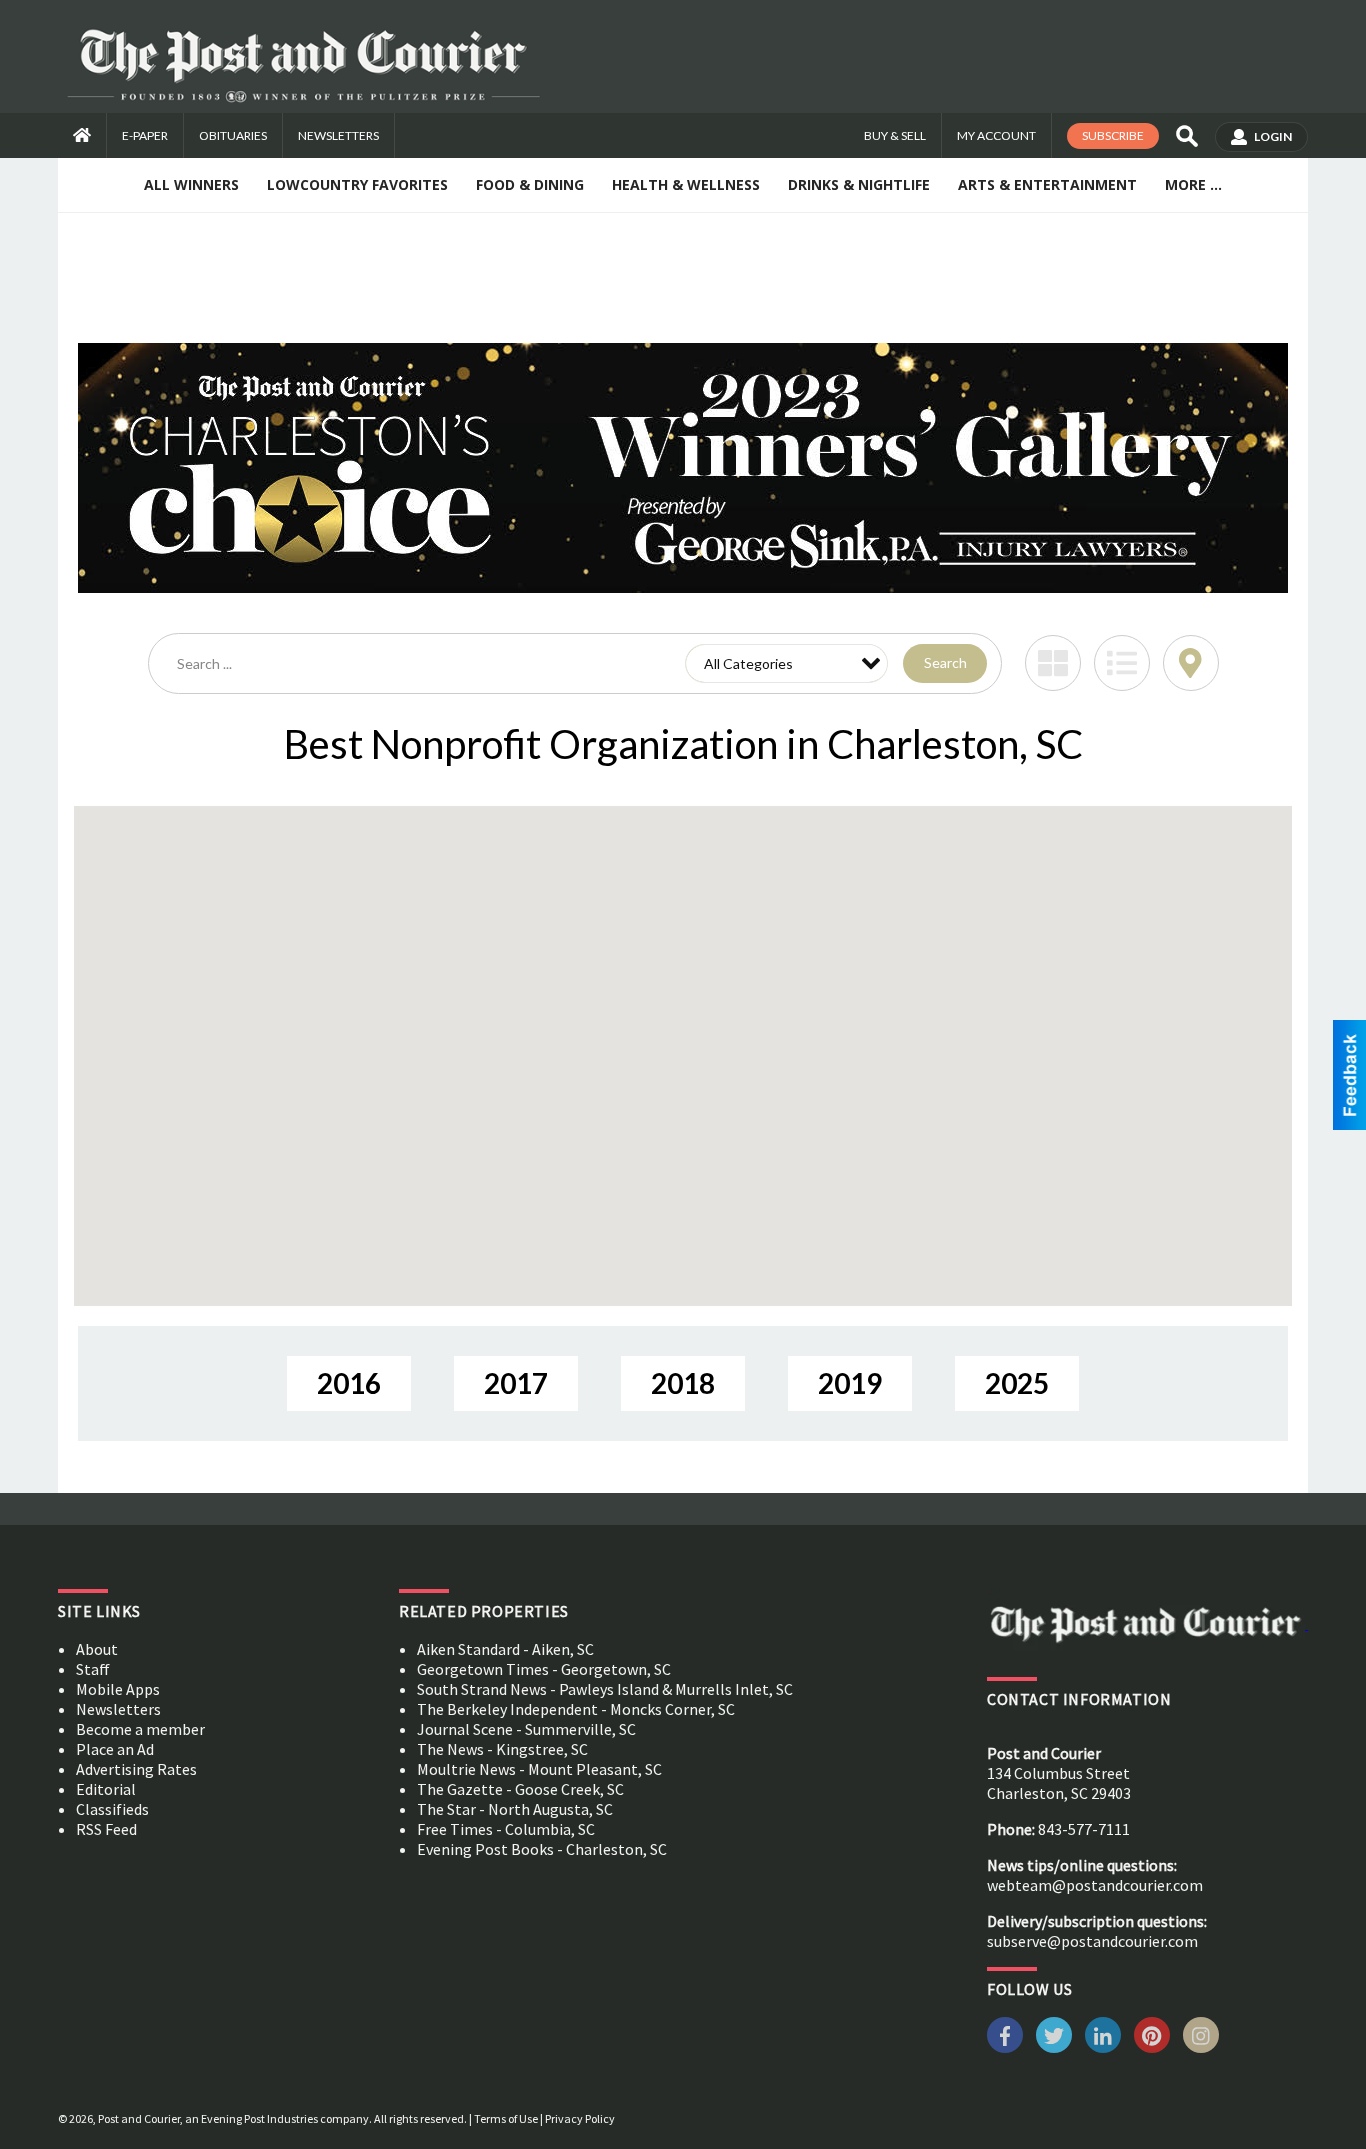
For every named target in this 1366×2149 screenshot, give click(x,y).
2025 (1017, 1383)
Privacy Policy (580, 2118)
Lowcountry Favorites (357, 184)
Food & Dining (530, 184)
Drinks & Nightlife (859, 184)
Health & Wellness (686, 184)
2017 (516, 1383)
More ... (1193, 184)
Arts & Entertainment (1047, 184)
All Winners (191, 184)
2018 (683, 1383)
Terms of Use (506, 2118)
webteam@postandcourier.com (1095, 1885)
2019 (850, 1383)
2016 (349, 1383)
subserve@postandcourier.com (1092, 1941)
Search (945, 662)
